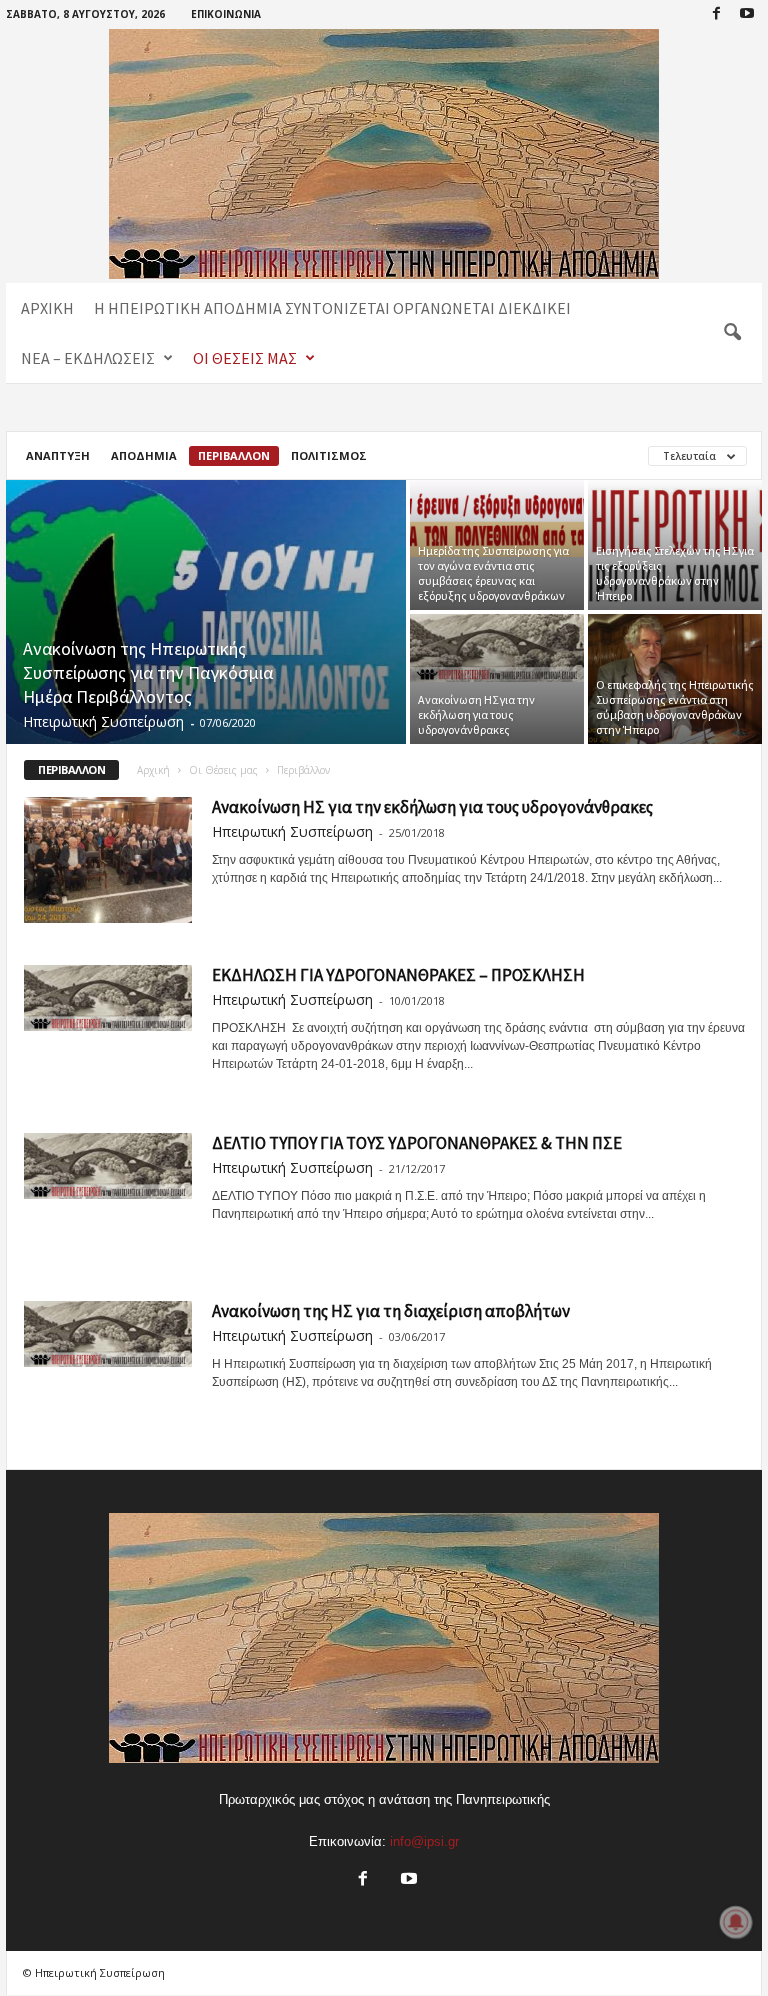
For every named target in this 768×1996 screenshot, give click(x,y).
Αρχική (47, 308)
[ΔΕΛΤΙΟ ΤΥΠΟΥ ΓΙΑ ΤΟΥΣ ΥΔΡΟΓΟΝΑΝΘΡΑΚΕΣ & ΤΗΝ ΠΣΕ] (108, 1166)
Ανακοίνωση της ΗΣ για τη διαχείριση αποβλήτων (391, 1311)
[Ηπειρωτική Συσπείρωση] (384, 154)
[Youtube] (747, 14)
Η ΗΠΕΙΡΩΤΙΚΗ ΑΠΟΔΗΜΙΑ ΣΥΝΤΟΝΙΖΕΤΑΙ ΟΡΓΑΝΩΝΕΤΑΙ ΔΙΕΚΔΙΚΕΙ (332, 308)
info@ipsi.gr (424, 1841)
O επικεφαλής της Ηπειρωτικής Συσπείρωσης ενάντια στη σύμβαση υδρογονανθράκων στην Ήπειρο (675, 707)
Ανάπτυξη (58, 455)
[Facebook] (716, 14)
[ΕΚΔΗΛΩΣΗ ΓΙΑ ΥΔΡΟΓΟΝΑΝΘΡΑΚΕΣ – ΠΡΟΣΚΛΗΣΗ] (108, 998)
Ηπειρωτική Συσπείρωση (103, 721)
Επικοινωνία (226, 14)
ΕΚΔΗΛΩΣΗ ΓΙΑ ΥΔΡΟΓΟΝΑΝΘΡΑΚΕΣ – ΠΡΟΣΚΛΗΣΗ (398, 975)
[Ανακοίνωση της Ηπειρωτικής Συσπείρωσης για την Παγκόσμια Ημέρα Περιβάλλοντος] (206, 614)
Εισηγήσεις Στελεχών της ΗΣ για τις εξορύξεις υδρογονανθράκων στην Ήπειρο (675, 573)
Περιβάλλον (234, 455)
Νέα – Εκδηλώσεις (88, 358)
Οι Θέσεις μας (245, 358)
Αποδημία (144, 455)
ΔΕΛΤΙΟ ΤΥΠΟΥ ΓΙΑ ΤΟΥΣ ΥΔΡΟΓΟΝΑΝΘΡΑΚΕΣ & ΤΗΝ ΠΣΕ (417, 1143)
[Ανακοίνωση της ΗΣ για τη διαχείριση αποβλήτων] (108, 1334)
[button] (732, 333)
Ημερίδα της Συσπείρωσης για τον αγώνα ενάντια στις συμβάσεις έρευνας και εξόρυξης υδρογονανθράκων (493, 573)
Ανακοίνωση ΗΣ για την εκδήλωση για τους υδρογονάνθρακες (476, 714)
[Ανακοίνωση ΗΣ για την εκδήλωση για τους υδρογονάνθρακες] (497, 648)
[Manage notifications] (736, 1922)
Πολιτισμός (329, 455)
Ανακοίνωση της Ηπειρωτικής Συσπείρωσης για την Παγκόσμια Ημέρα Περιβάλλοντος (148, 672)
